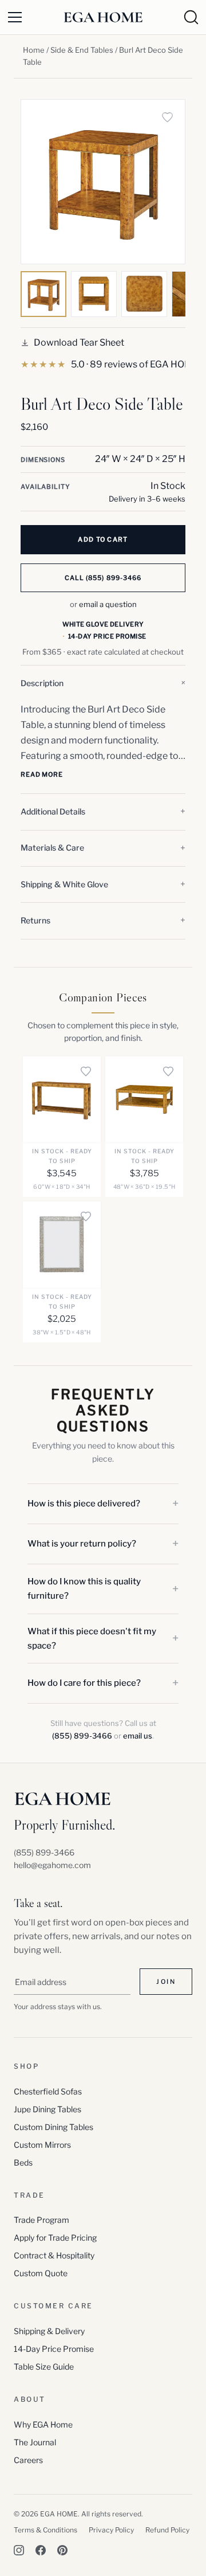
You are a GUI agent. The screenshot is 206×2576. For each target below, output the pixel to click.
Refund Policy (167, 2530)
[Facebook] (41, 2550)
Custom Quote (41, 2273)
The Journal (35, 2442)
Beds (23, 2162)
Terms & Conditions (45, 2530)
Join (166, 1982)
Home (34, 50)
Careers (28, 2460)
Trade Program (41, 2220)
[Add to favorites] (167, 118)
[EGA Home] (103, 17)
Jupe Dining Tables (47, 2109)
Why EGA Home (43, 2424)
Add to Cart (103, 539)
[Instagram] (19, 2550)
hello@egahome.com (52, 1865)
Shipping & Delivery (49, 2331)
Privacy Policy (111, 2530)
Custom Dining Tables (54, 2127)
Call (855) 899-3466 (103, 578)
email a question (108, 604)
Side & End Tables (82, 50)
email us (138, 1736)
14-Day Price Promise (54, 2349)
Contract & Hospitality (54, 2255)
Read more (42, 774)
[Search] (191, 17)
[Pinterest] (62, 2550)
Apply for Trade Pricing (55, 2238)
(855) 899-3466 (82, 1736)
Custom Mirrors (42, 2145)
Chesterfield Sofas (48, 2091)
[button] (103, 683)
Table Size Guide (44, 2366)
